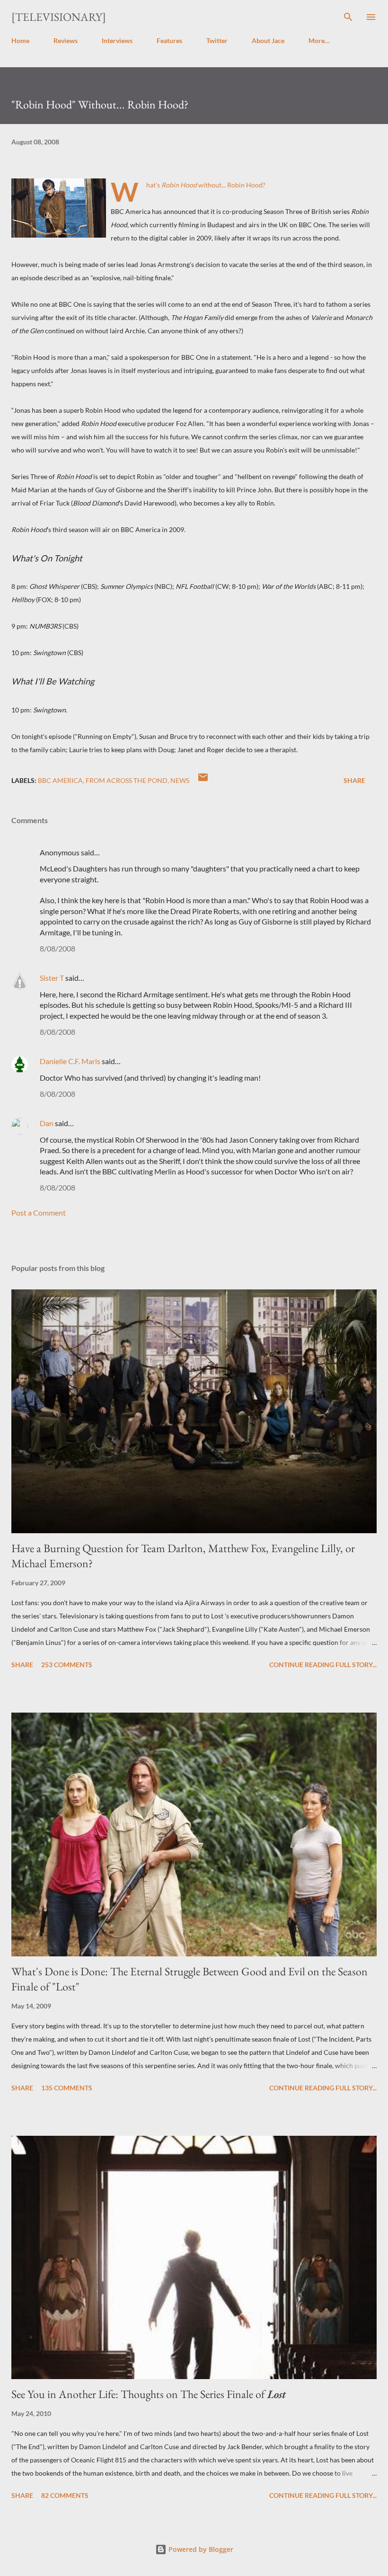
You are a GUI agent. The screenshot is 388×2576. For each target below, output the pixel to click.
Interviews (117, 40)
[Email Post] (203, 780)
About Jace (268, 40)
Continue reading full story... (323, 1665)
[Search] (348, 17)
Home (20, 40)
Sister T (52, 978)
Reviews (66, 40)
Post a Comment (39, 1212)
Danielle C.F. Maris (70, 1061)
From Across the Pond (127, 780)
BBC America (60, 780)
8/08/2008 (57, 948)
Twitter (217, 40)
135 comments (67, 2088)
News (180, 780)
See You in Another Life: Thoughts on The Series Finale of (149, 2394)
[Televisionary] (59, 17)
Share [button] (354, 780)
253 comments (67, 1665)
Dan (47, 1123)
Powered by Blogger (200, 2549)
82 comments (65, 2495)
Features (169, 40)
